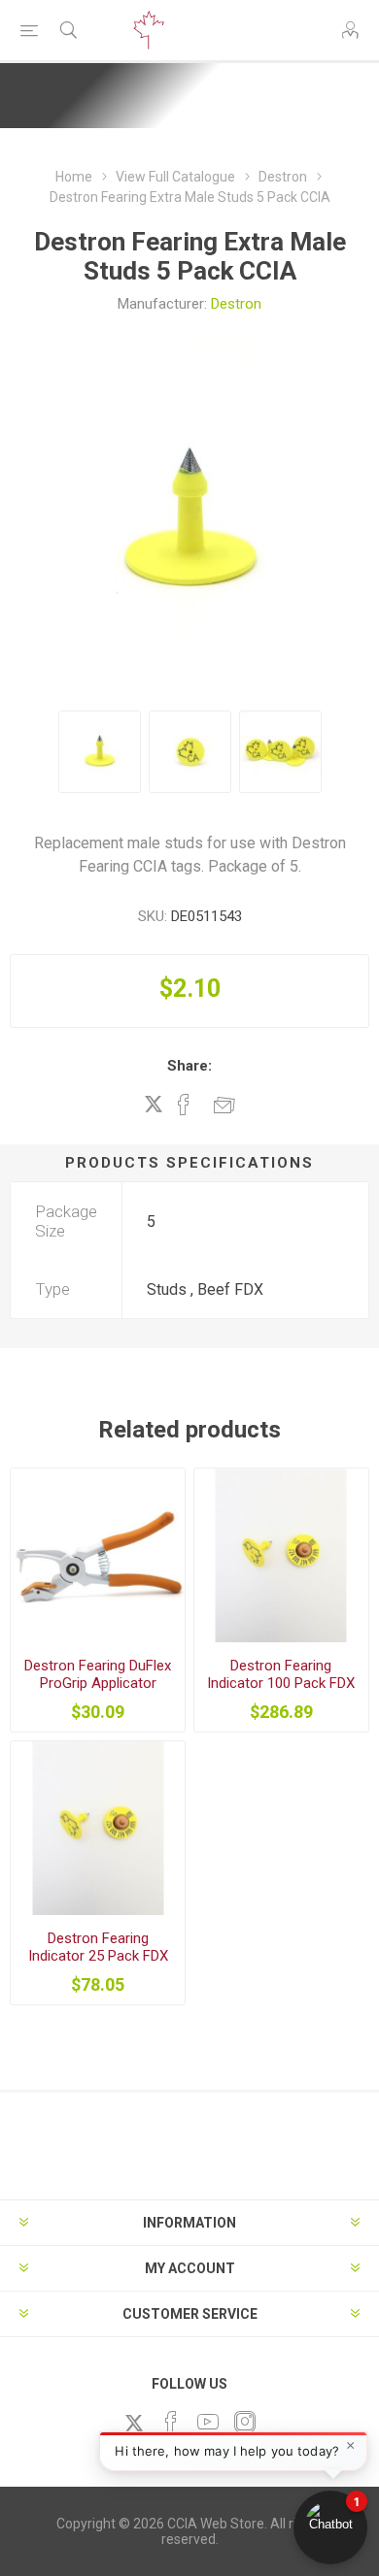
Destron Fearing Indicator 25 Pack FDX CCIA (98, 1956)
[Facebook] (171, 2422)
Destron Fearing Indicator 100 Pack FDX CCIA (281, 1683)
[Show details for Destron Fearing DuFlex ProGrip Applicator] (98, 1555)
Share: (189, 1066)
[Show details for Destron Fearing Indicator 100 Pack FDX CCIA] (281, 1555)
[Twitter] (134, 2423)
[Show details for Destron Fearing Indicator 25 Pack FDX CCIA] (98, 1828)
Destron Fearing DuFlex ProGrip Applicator (98, 1674)
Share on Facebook (184, 1105)
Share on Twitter (154, 1104)
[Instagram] (245, 2422)
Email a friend (224, 1105)
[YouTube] (208, 2422)
